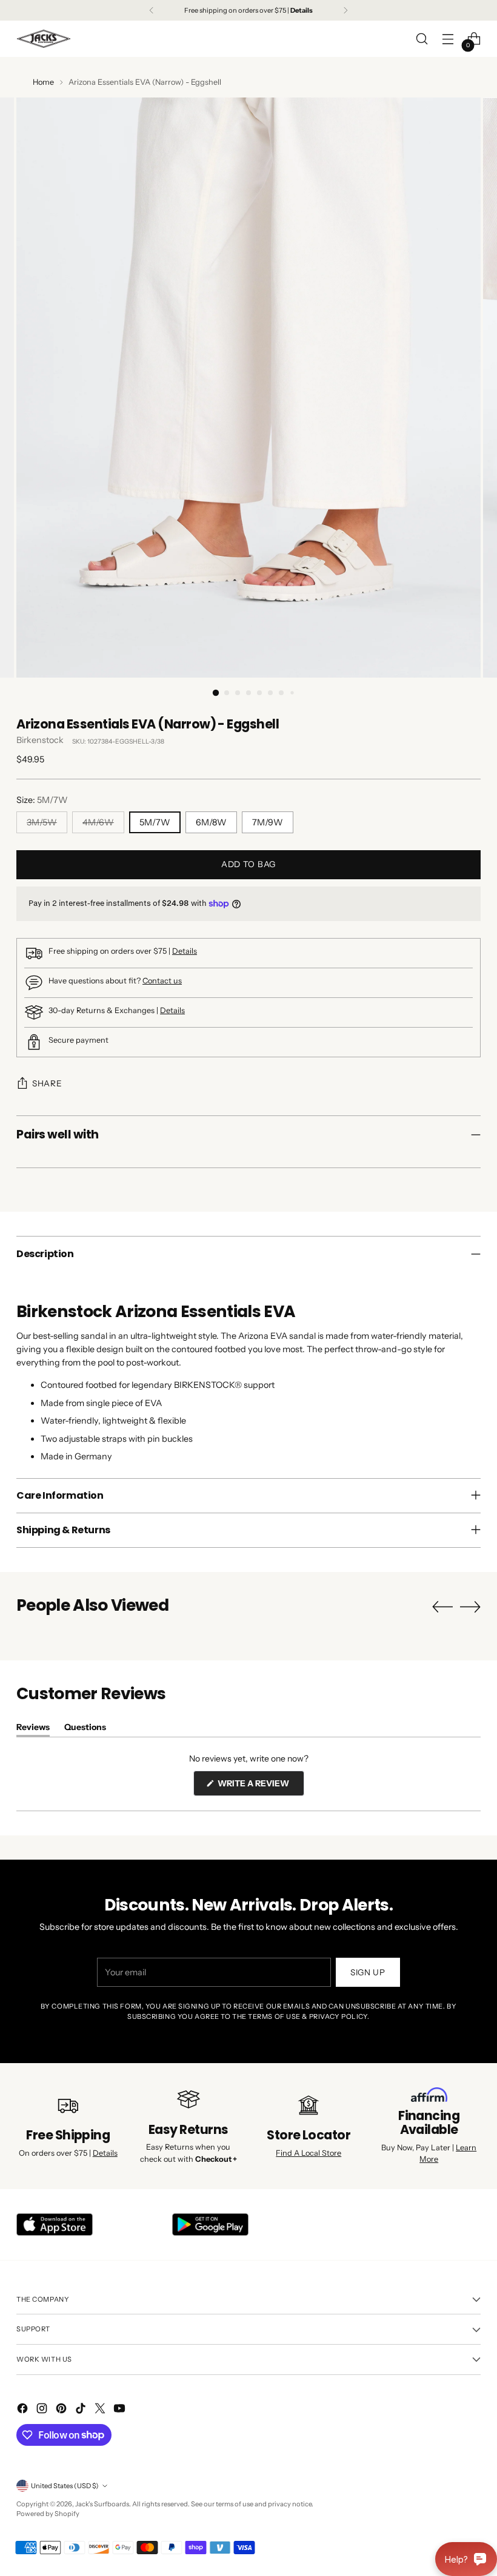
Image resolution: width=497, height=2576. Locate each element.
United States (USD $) (65, 2486)
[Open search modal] (422, 39)
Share (47, 1083)
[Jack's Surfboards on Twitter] (101, 2410)
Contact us (162, 981)
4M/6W (98, 822)
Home (43, 82)
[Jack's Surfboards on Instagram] (43, 2410)
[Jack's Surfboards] (44, 39)
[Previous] (152, 10)
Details (185, 951)
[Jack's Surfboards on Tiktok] (82, 2410)
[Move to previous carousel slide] (442, 1607)
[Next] (345, 10)
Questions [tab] (85, 1729)
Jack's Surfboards (102, 2504)
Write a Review (260, 1787)
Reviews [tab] (33, 1729)
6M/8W (211, 822)
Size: (42, 800)
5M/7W (155, 822)
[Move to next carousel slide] (470, 1607)
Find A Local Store (309, 2153)
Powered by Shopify (48, 2514)
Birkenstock (40, 740)
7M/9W (268, 822)
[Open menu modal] (448, 39)
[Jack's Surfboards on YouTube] (121, 2410)
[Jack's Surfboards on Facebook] (24, 2410)
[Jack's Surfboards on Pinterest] (62, 2410)
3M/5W (42, 822)
